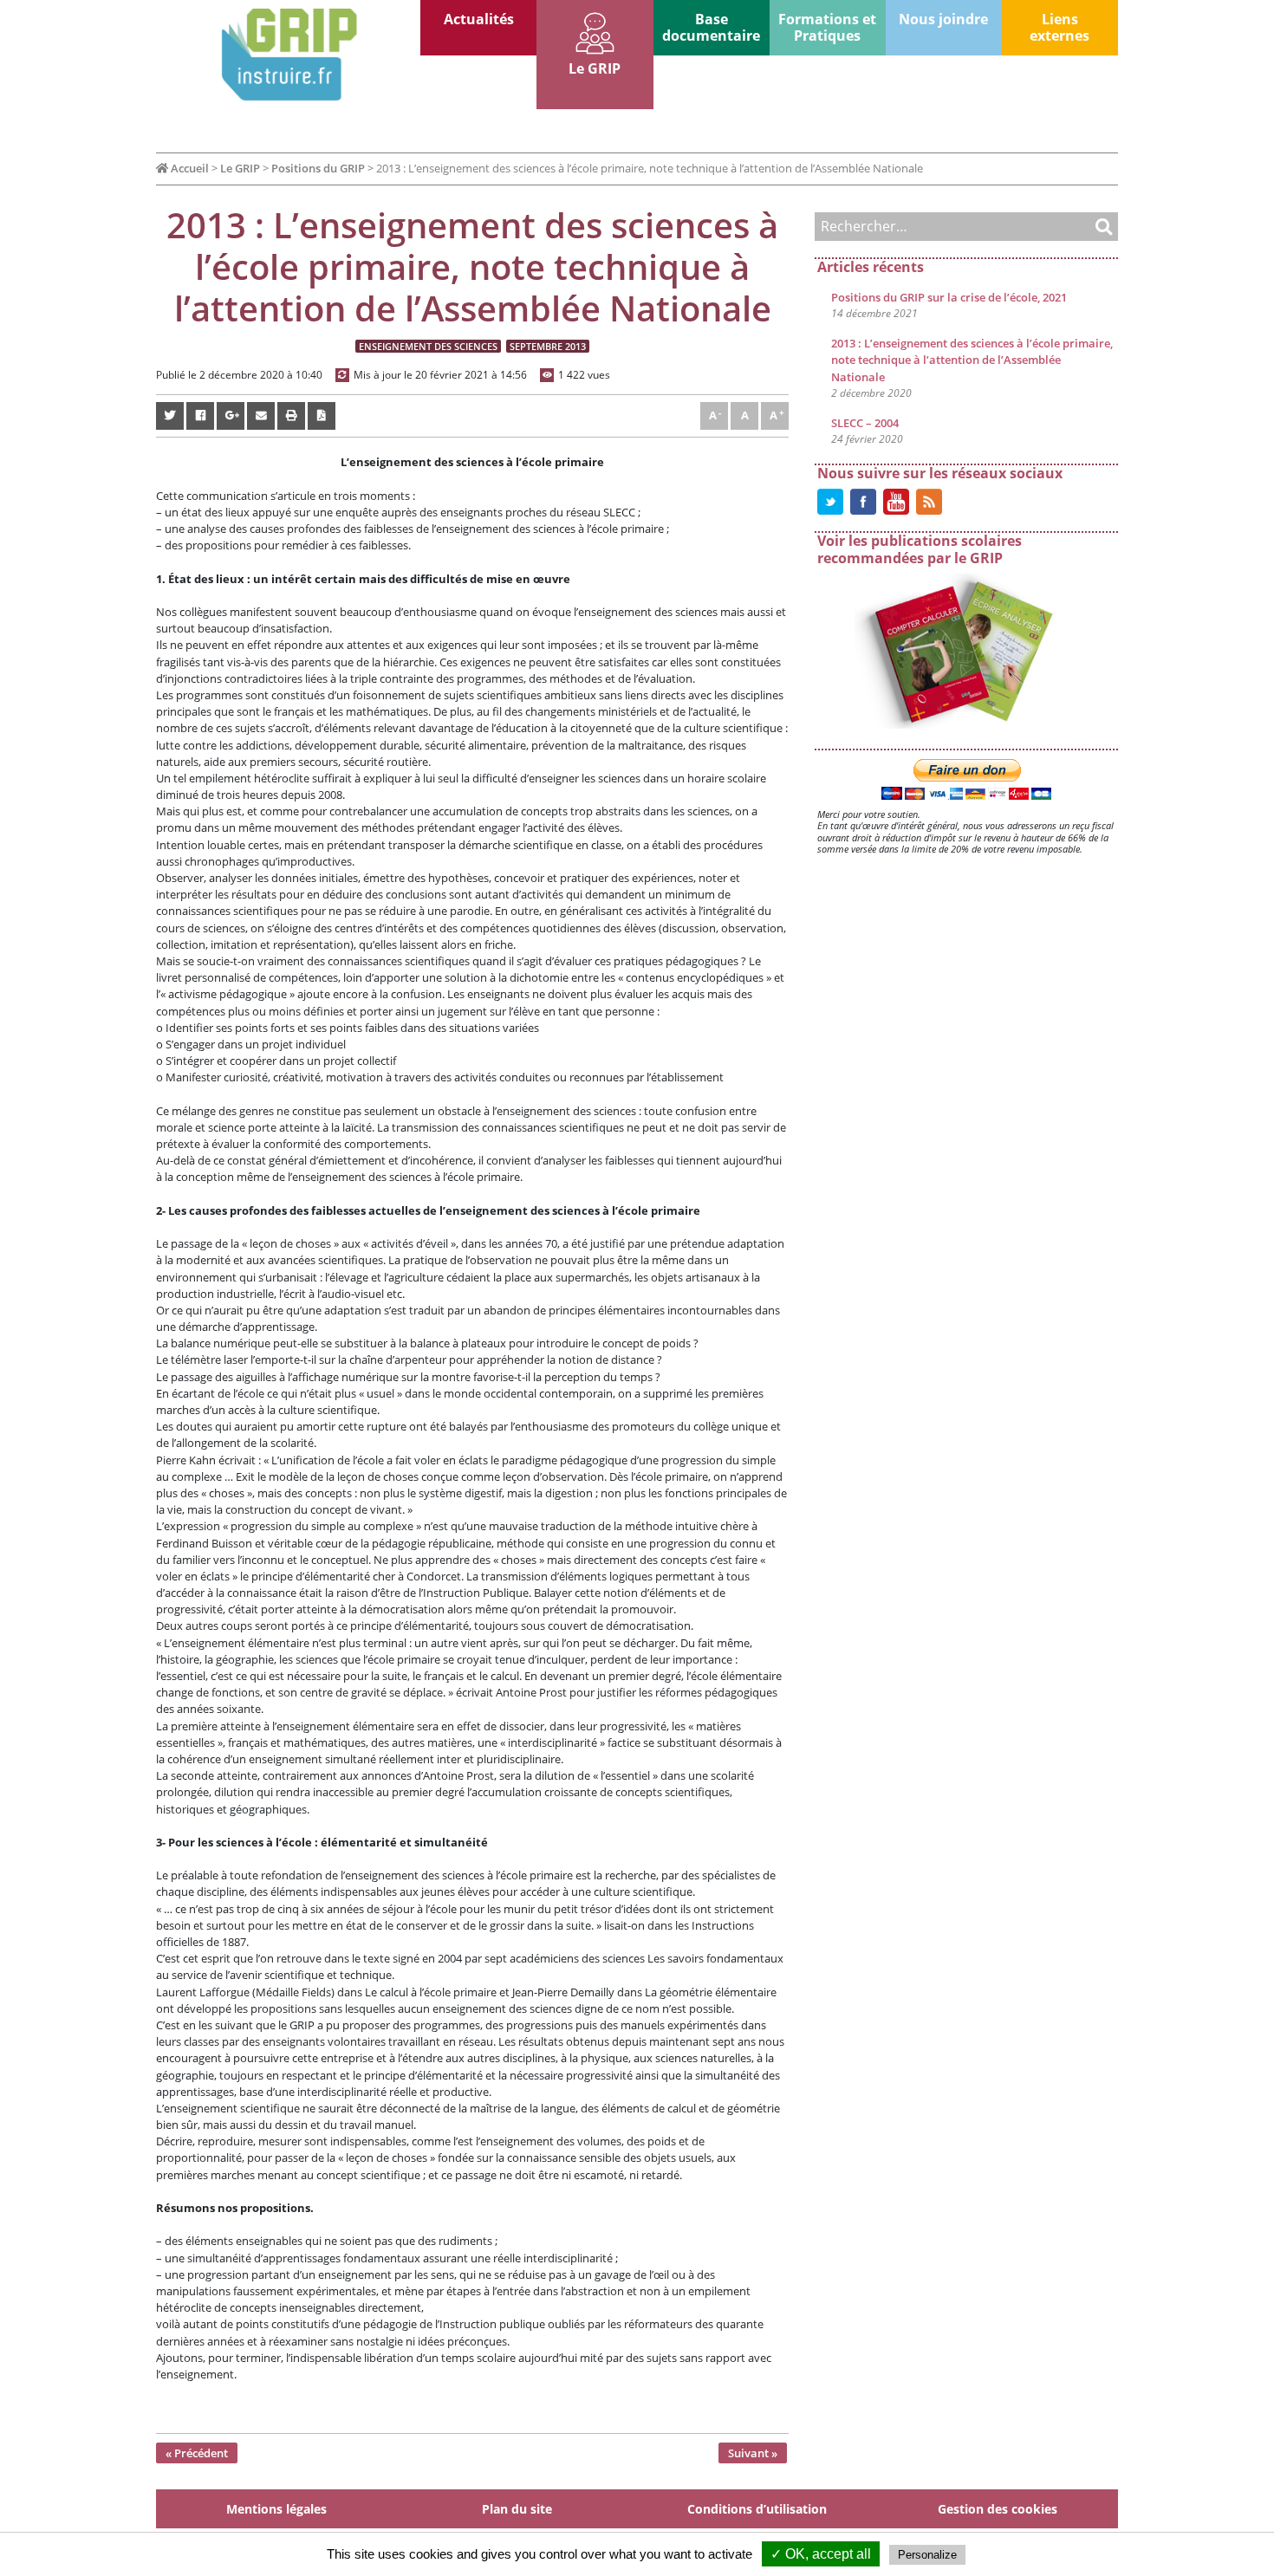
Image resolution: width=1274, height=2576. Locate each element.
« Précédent (197, 2453)
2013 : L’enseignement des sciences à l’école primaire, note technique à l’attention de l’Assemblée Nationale (972, 360)
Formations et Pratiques (827, 27)
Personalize (927, 2555)
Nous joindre (943, 19)
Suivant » (753, 2453)
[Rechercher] (1088, 227)
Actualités (479, 19)
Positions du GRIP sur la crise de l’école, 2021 (949, 297)
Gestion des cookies (998, 2509)
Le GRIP (595, 68)
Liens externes (1059, 27)
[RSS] (929, 501)
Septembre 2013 (548, 346)
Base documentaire (711, 27)
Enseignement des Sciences (428, 346)
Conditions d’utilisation (757, 2509)
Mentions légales (276, 2509)
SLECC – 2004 (865, 423)
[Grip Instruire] (288, 55)
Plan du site (517, 2509)
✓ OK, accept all (821, 2554)
